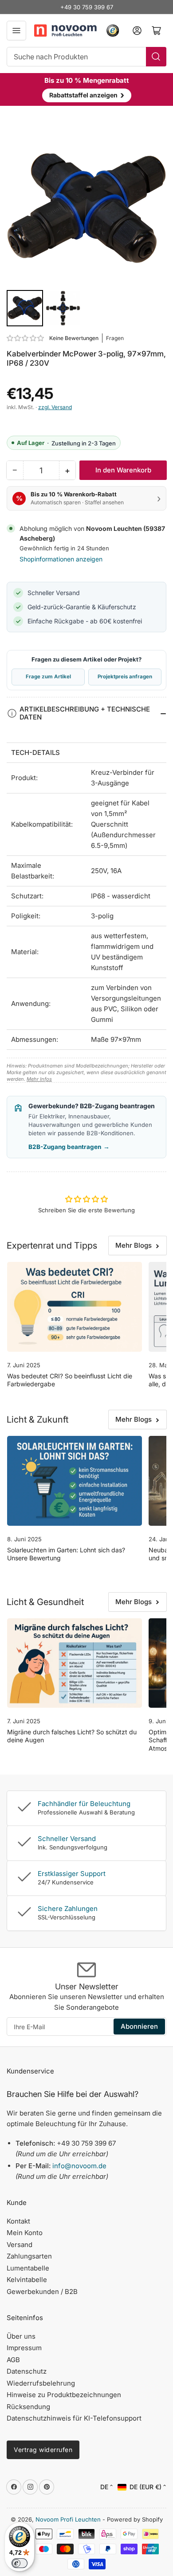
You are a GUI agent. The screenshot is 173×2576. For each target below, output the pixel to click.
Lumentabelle (28, 2268)
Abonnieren (139, 2026)
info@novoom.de (79, 2166)
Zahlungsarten (29, 2256)
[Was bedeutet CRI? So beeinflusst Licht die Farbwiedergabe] (75, 1307)
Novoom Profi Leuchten (68, 2519)
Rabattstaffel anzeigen (87, 95)
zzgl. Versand (55, 407)
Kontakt (18, 2221)
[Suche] (156, 57)
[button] (26, 338)
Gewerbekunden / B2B (42, 2292)
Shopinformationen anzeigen (61, 559)
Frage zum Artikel (48, 677)
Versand (20, 2245)
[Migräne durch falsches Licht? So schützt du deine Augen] (75, 1663)
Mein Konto (25, 2233)
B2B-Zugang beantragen (69, 1147)
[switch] (20, 2563)
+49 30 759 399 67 (87, 7)
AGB (13, 2360)
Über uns (21, 2336)
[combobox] (86, 57)
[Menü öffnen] (16, 31)
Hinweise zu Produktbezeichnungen (64, 2395)
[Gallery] (86, 228)
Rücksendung (28, 2407)
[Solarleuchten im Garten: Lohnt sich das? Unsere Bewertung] (75, 1481)
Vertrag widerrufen (43, 2450)
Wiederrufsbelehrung (41, 2383)
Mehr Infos (39, 1079)
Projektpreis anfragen (125, 677)
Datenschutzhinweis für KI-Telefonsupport (74, 2418)
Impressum (24, 2348)
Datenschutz (27, 2371)
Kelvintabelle (27, 2280)
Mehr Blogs (134, 1245)
